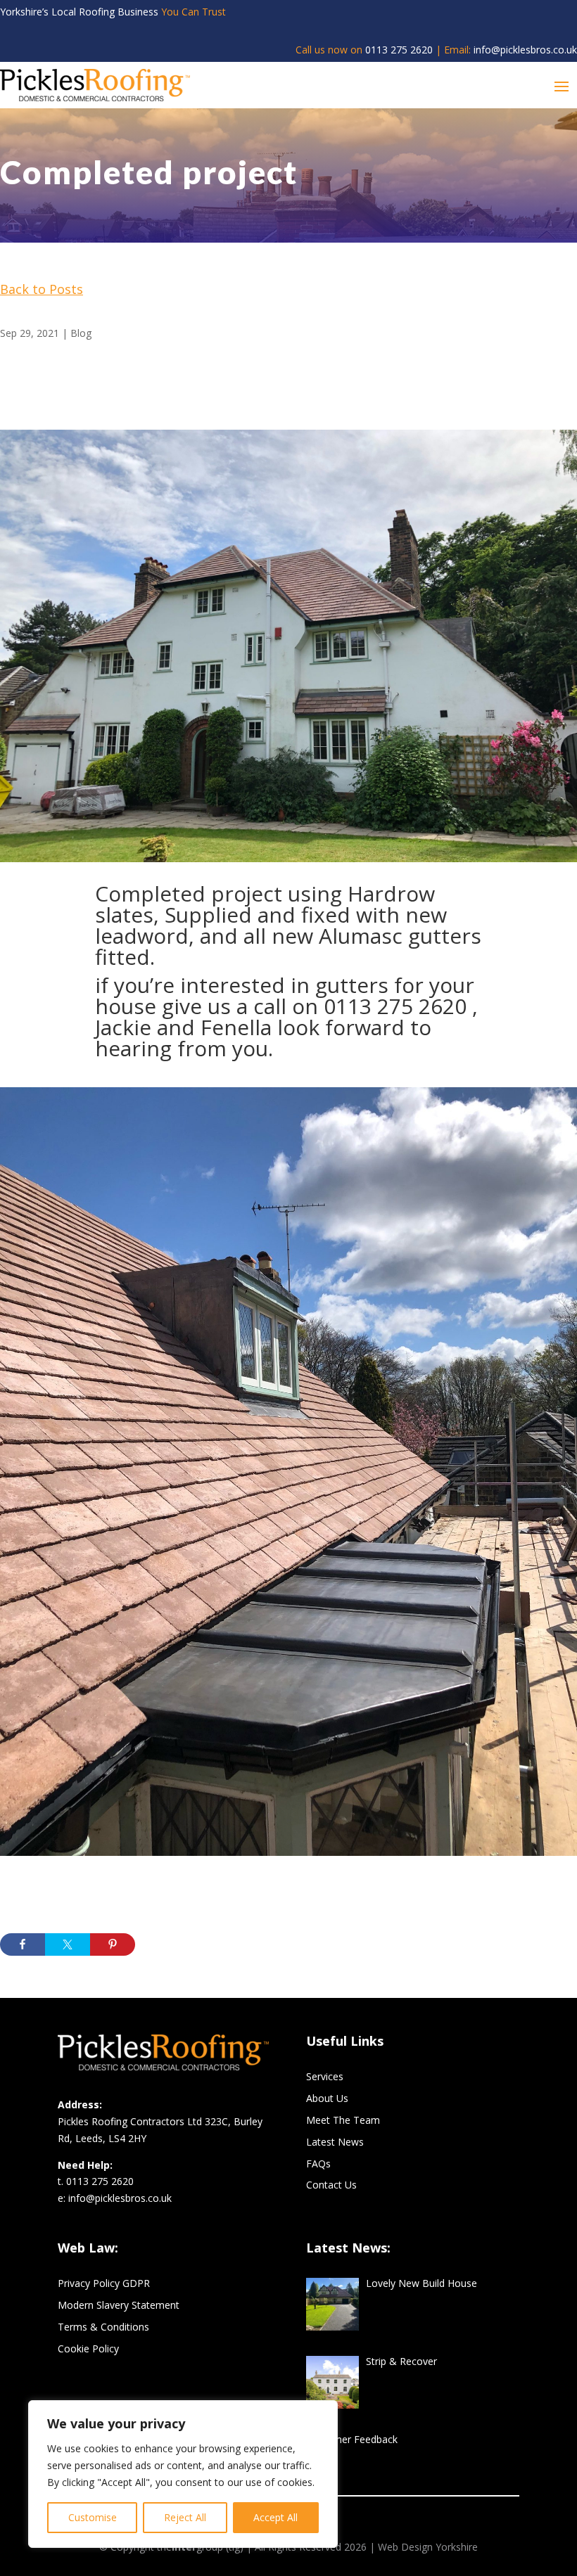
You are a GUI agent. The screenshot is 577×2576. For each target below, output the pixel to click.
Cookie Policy (88, 2348)
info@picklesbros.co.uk (525, 50)
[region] (183, 2474)
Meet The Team (343, 2120)
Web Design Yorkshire (428, 2547)
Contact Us (331, 2185)
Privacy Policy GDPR (104, 2283)
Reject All (185, 2517)
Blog (81, 333)
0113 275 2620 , (401, 1006)
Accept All (275, 2517)
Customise (93, 2517)
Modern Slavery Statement (119, 2305)
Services (325, 2076)
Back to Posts (42, 289)
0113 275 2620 (399, 50)
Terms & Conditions (103, 2327)
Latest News (335, 2142)
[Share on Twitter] (68, 1944)
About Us (327, 2098)
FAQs (318, 2164)
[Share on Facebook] (23, 1944)
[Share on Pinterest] (113, 1944)
